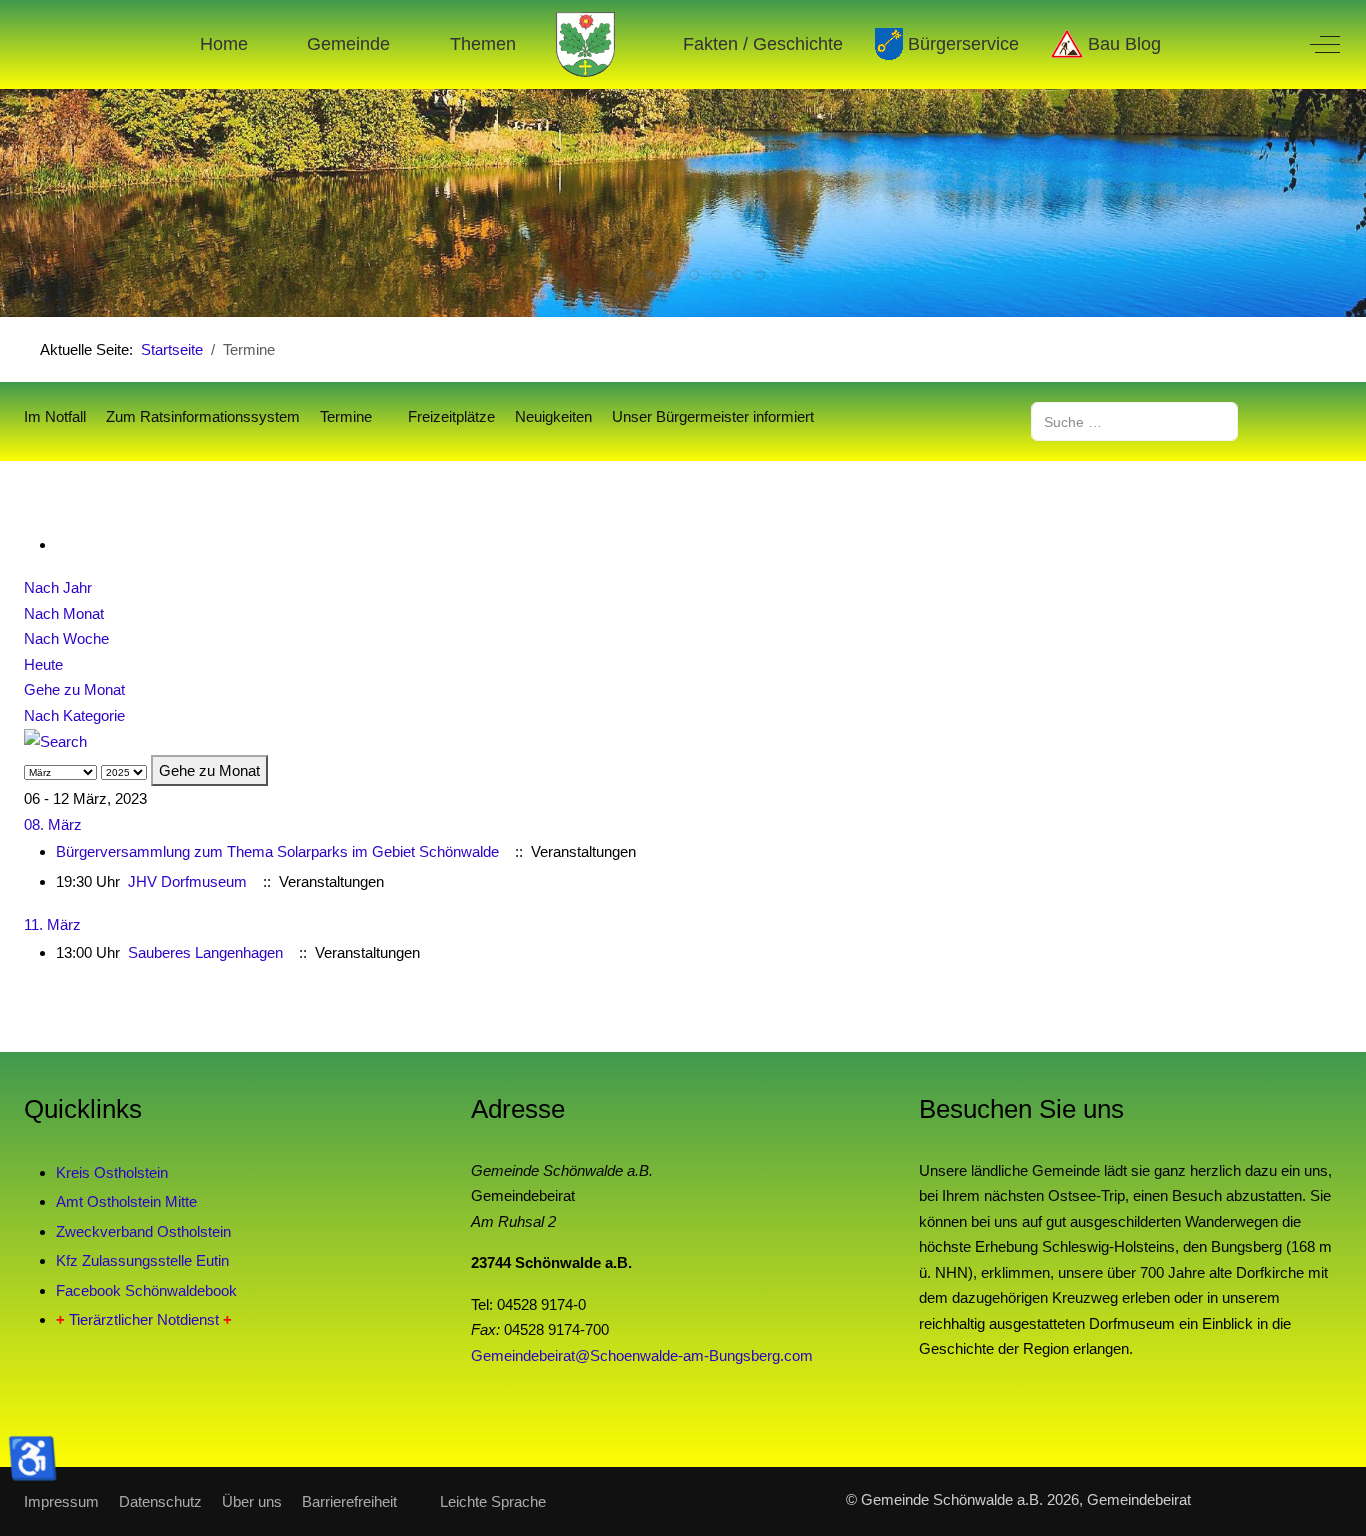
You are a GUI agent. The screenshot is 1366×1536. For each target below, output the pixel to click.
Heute (43, 664)
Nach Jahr (58, 587)
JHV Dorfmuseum (187, 881)
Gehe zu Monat (74, 689)
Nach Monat (64, 613)
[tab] (606, 275)
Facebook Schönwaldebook (146, 1290)
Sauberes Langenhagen (205, 952)
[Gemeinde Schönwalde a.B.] (586, 44)
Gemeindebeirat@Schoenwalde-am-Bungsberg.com (642, 1355)
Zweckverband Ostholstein (143, 1231)
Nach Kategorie (74, 715)
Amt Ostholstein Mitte (126, 1201)
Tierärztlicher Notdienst (144, 1319)
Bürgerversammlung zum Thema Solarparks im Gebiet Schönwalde (277, 851)
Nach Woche (66, 638)
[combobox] (1134, 421)
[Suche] (55, 740)
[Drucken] (62, 544)
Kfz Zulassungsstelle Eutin (142, 1260)
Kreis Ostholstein (112, 1172)
